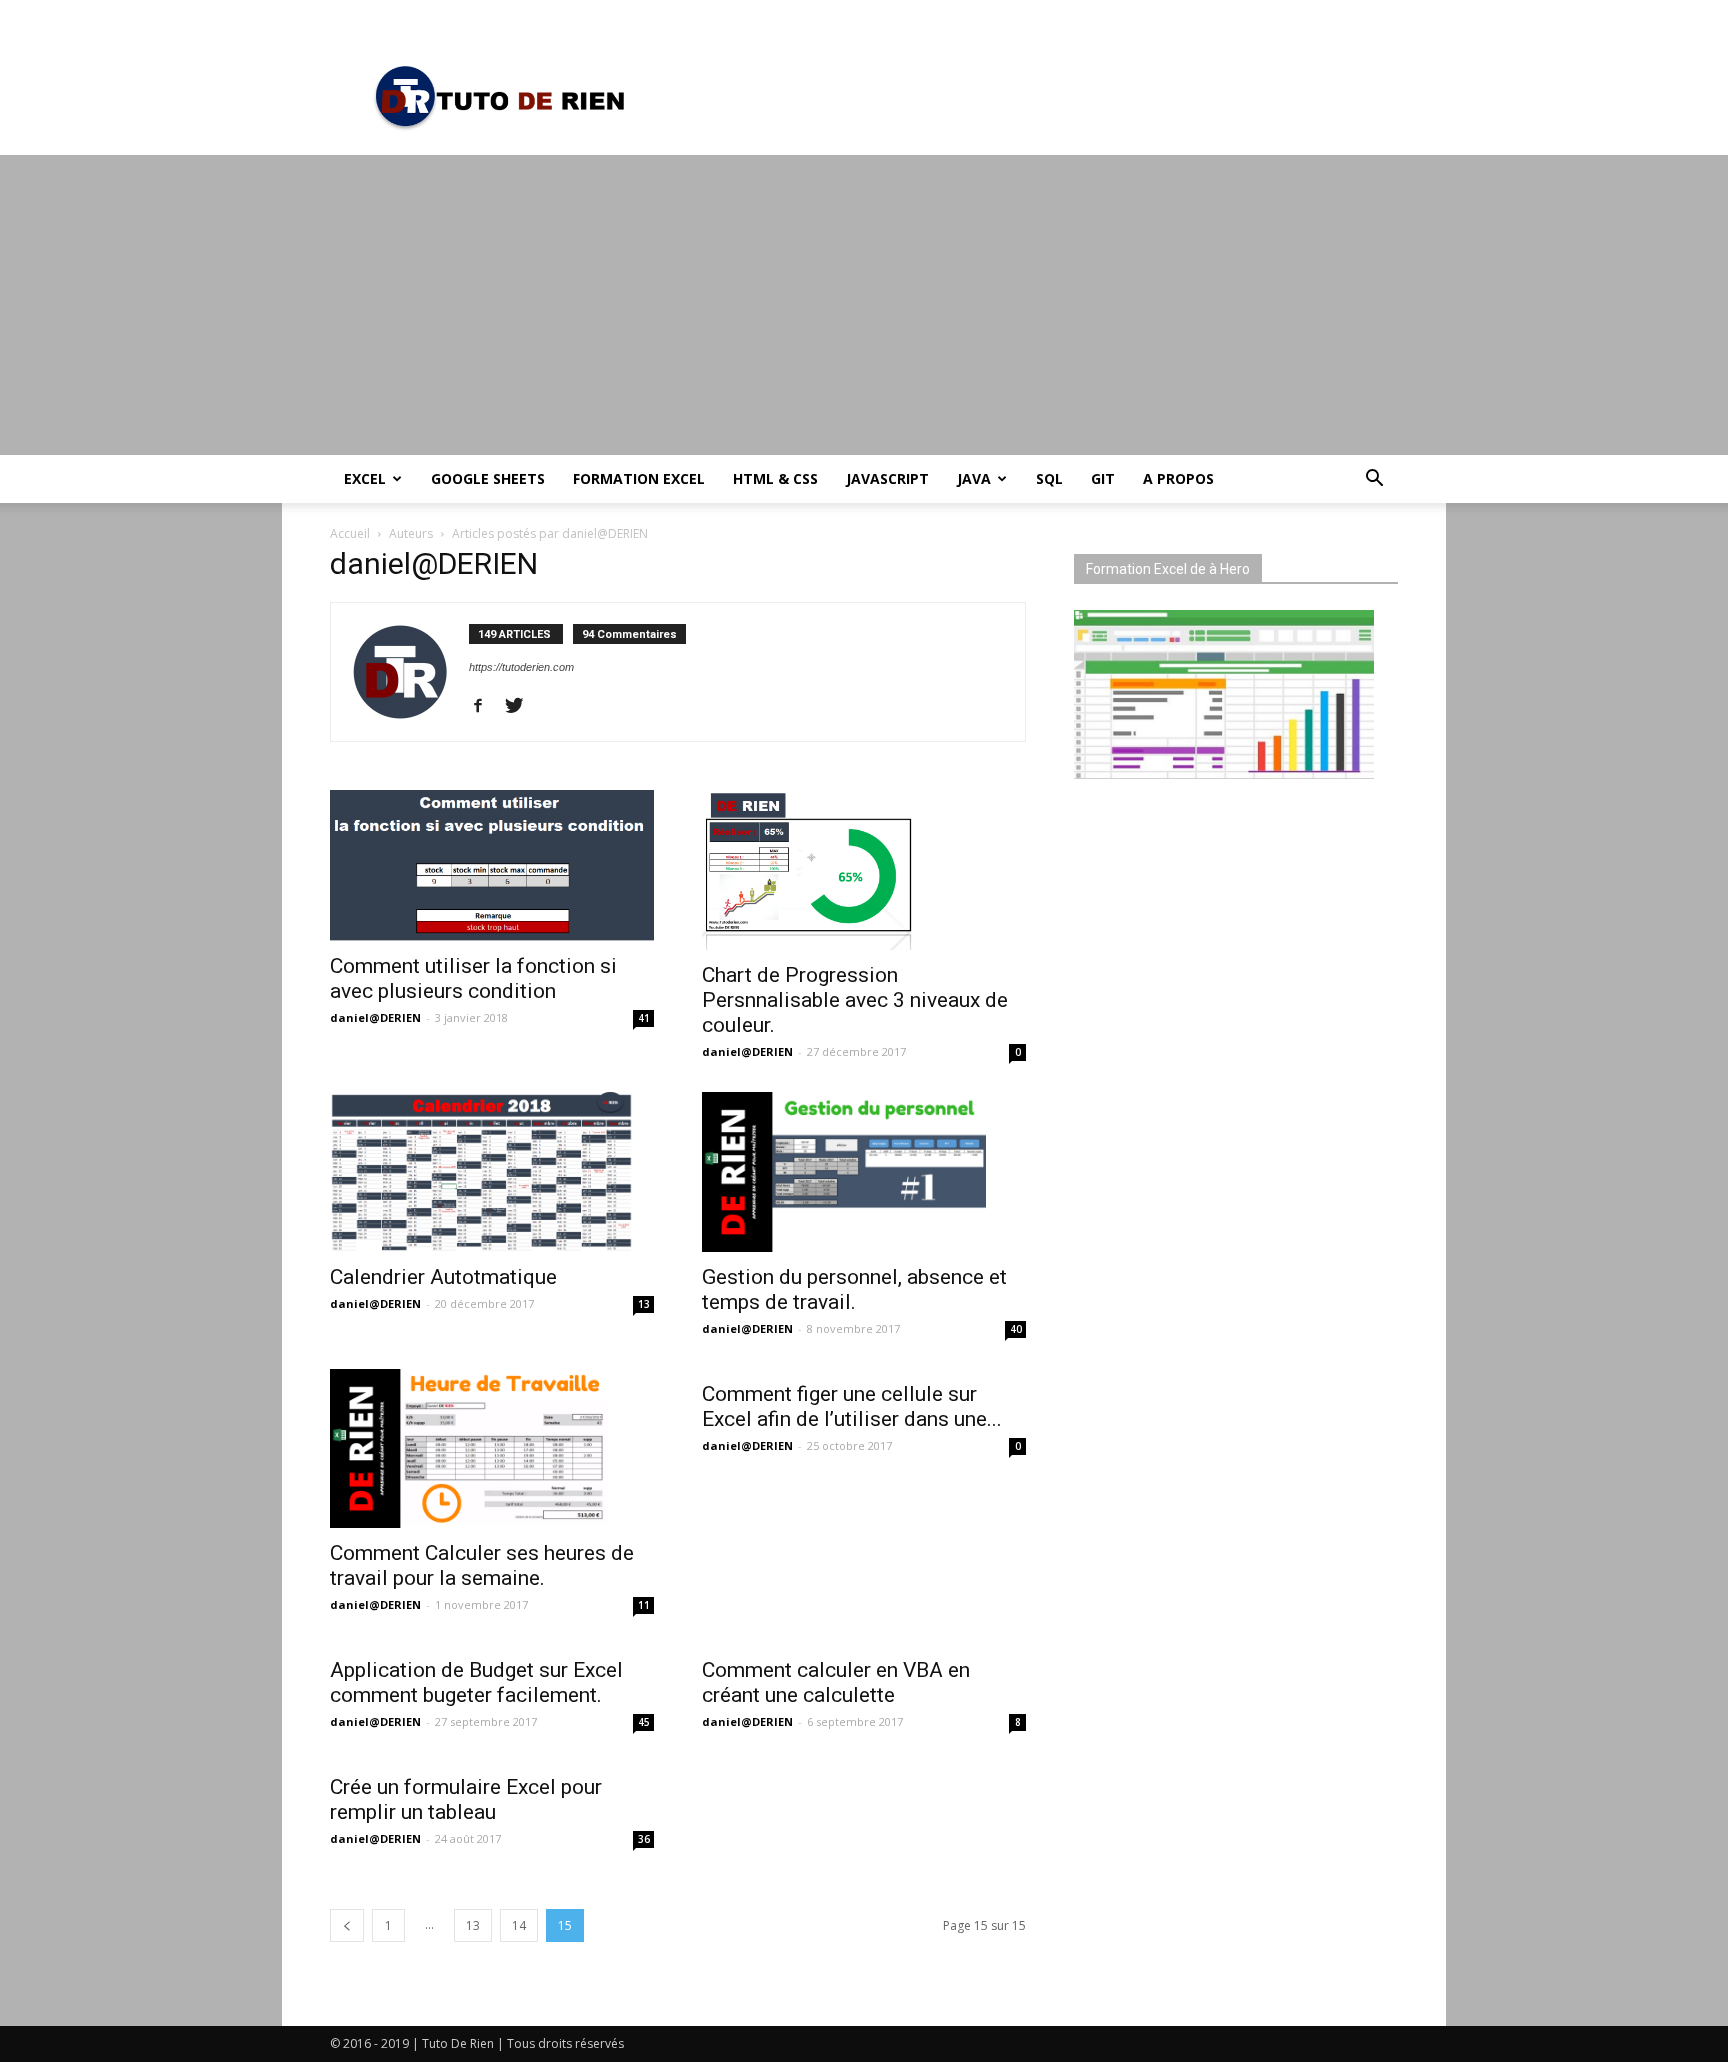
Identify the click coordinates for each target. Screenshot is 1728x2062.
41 (644, 1018)
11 (644, 1605)
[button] (1374, 480)
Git (1103, 478)
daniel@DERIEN (375, 1017)
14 (519, 1925)
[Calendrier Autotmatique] (492, 1172)
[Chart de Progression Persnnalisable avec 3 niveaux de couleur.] (864, 870)
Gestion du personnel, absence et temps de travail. (854, 1289)
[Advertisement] (864, 305)
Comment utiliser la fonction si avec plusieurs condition (473, 978)
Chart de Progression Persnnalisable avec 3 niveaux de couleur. (855, 1000)
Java (974, 478)
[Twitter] (521, 707)
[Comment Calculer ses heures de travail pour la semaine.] (492, 1449)
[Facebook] (485, 707)
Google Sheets (488, 478)
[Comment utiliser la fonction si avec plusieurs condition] (492, 865)
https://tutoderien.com (521, 667)
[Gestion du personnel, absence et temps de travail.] (864, 1172)
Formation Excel (639, 478)
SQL (1049, 478)
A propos (1178, 478)
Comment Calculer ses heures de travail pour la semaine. (482, 1565)
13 (644, 1304)
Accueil (350, 533)
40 (1016, 1329)
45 (644, 1722)
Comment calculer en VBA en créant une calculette (836, 1682)
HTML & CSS (775, 478)
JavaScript (887, 478)
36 (644, 1839)
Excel (365, 478)
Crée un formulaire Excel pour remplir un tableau (466, 1799)
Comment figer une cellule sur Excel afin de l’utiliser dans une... (852, 1406)
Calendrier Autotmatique (443, 1277)
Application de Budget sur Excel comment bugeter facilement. (476, 1682)
